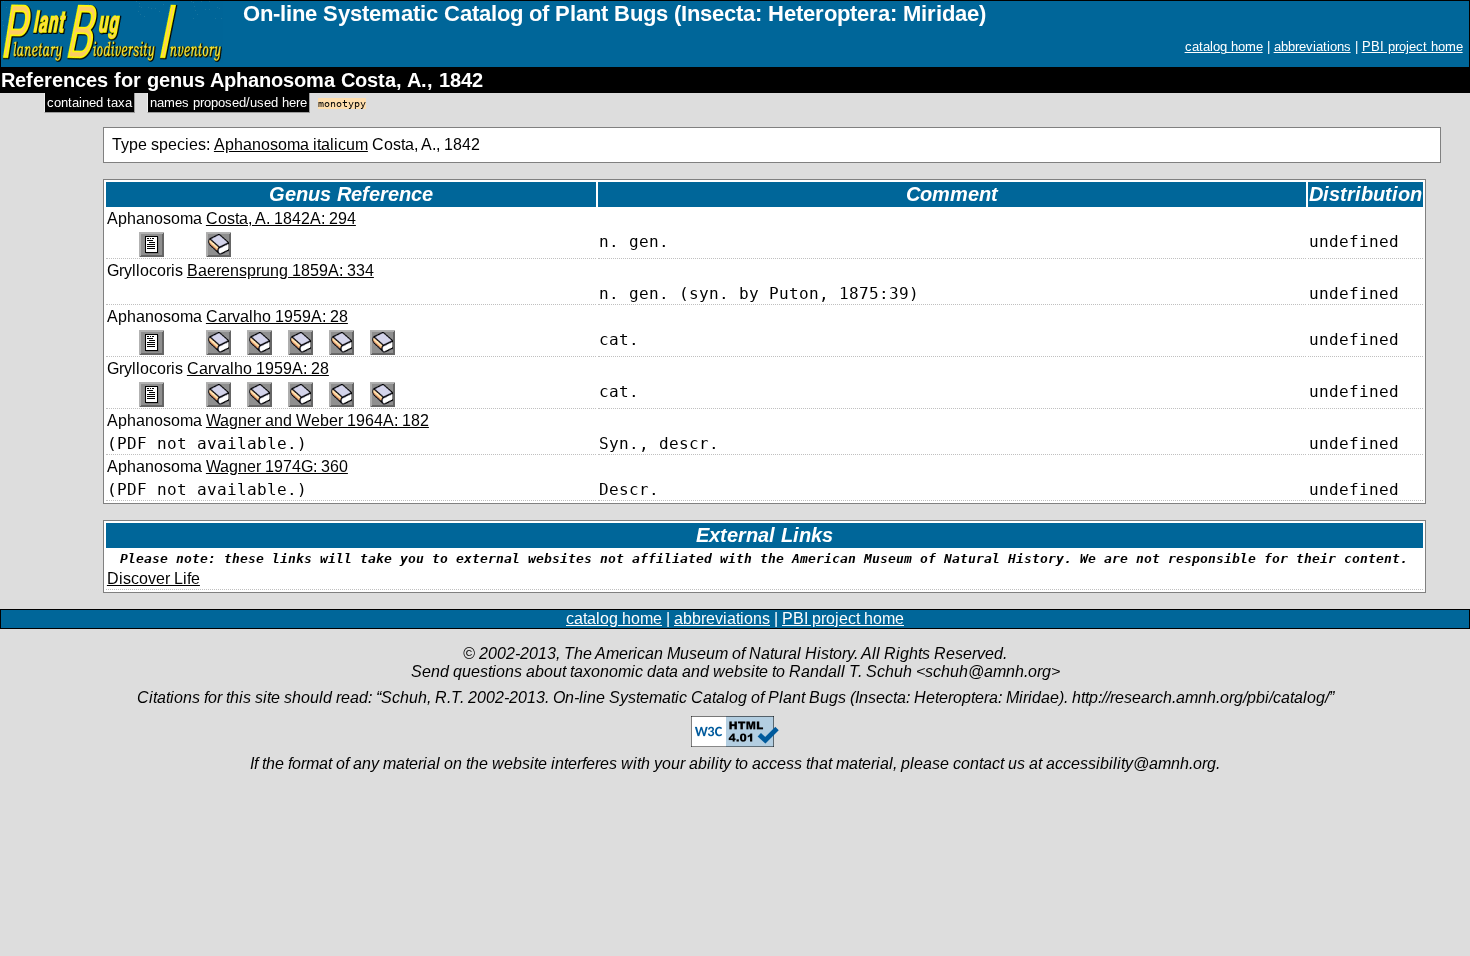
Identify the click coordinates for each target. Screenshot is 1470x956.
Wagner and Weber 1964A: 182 (317, 420)
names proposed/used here (228, 102)
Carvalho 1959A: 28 (277, 316)
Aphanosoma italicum (291, 144)
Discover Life (153, 578)
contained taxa (89, 102)
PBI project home (1412, 46)
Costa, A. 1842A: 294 (281, 218)
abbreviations (1312, 46)
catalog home (1224, 46)
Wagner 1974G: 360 (277, 466)
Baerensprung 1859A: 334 (280, 270)
